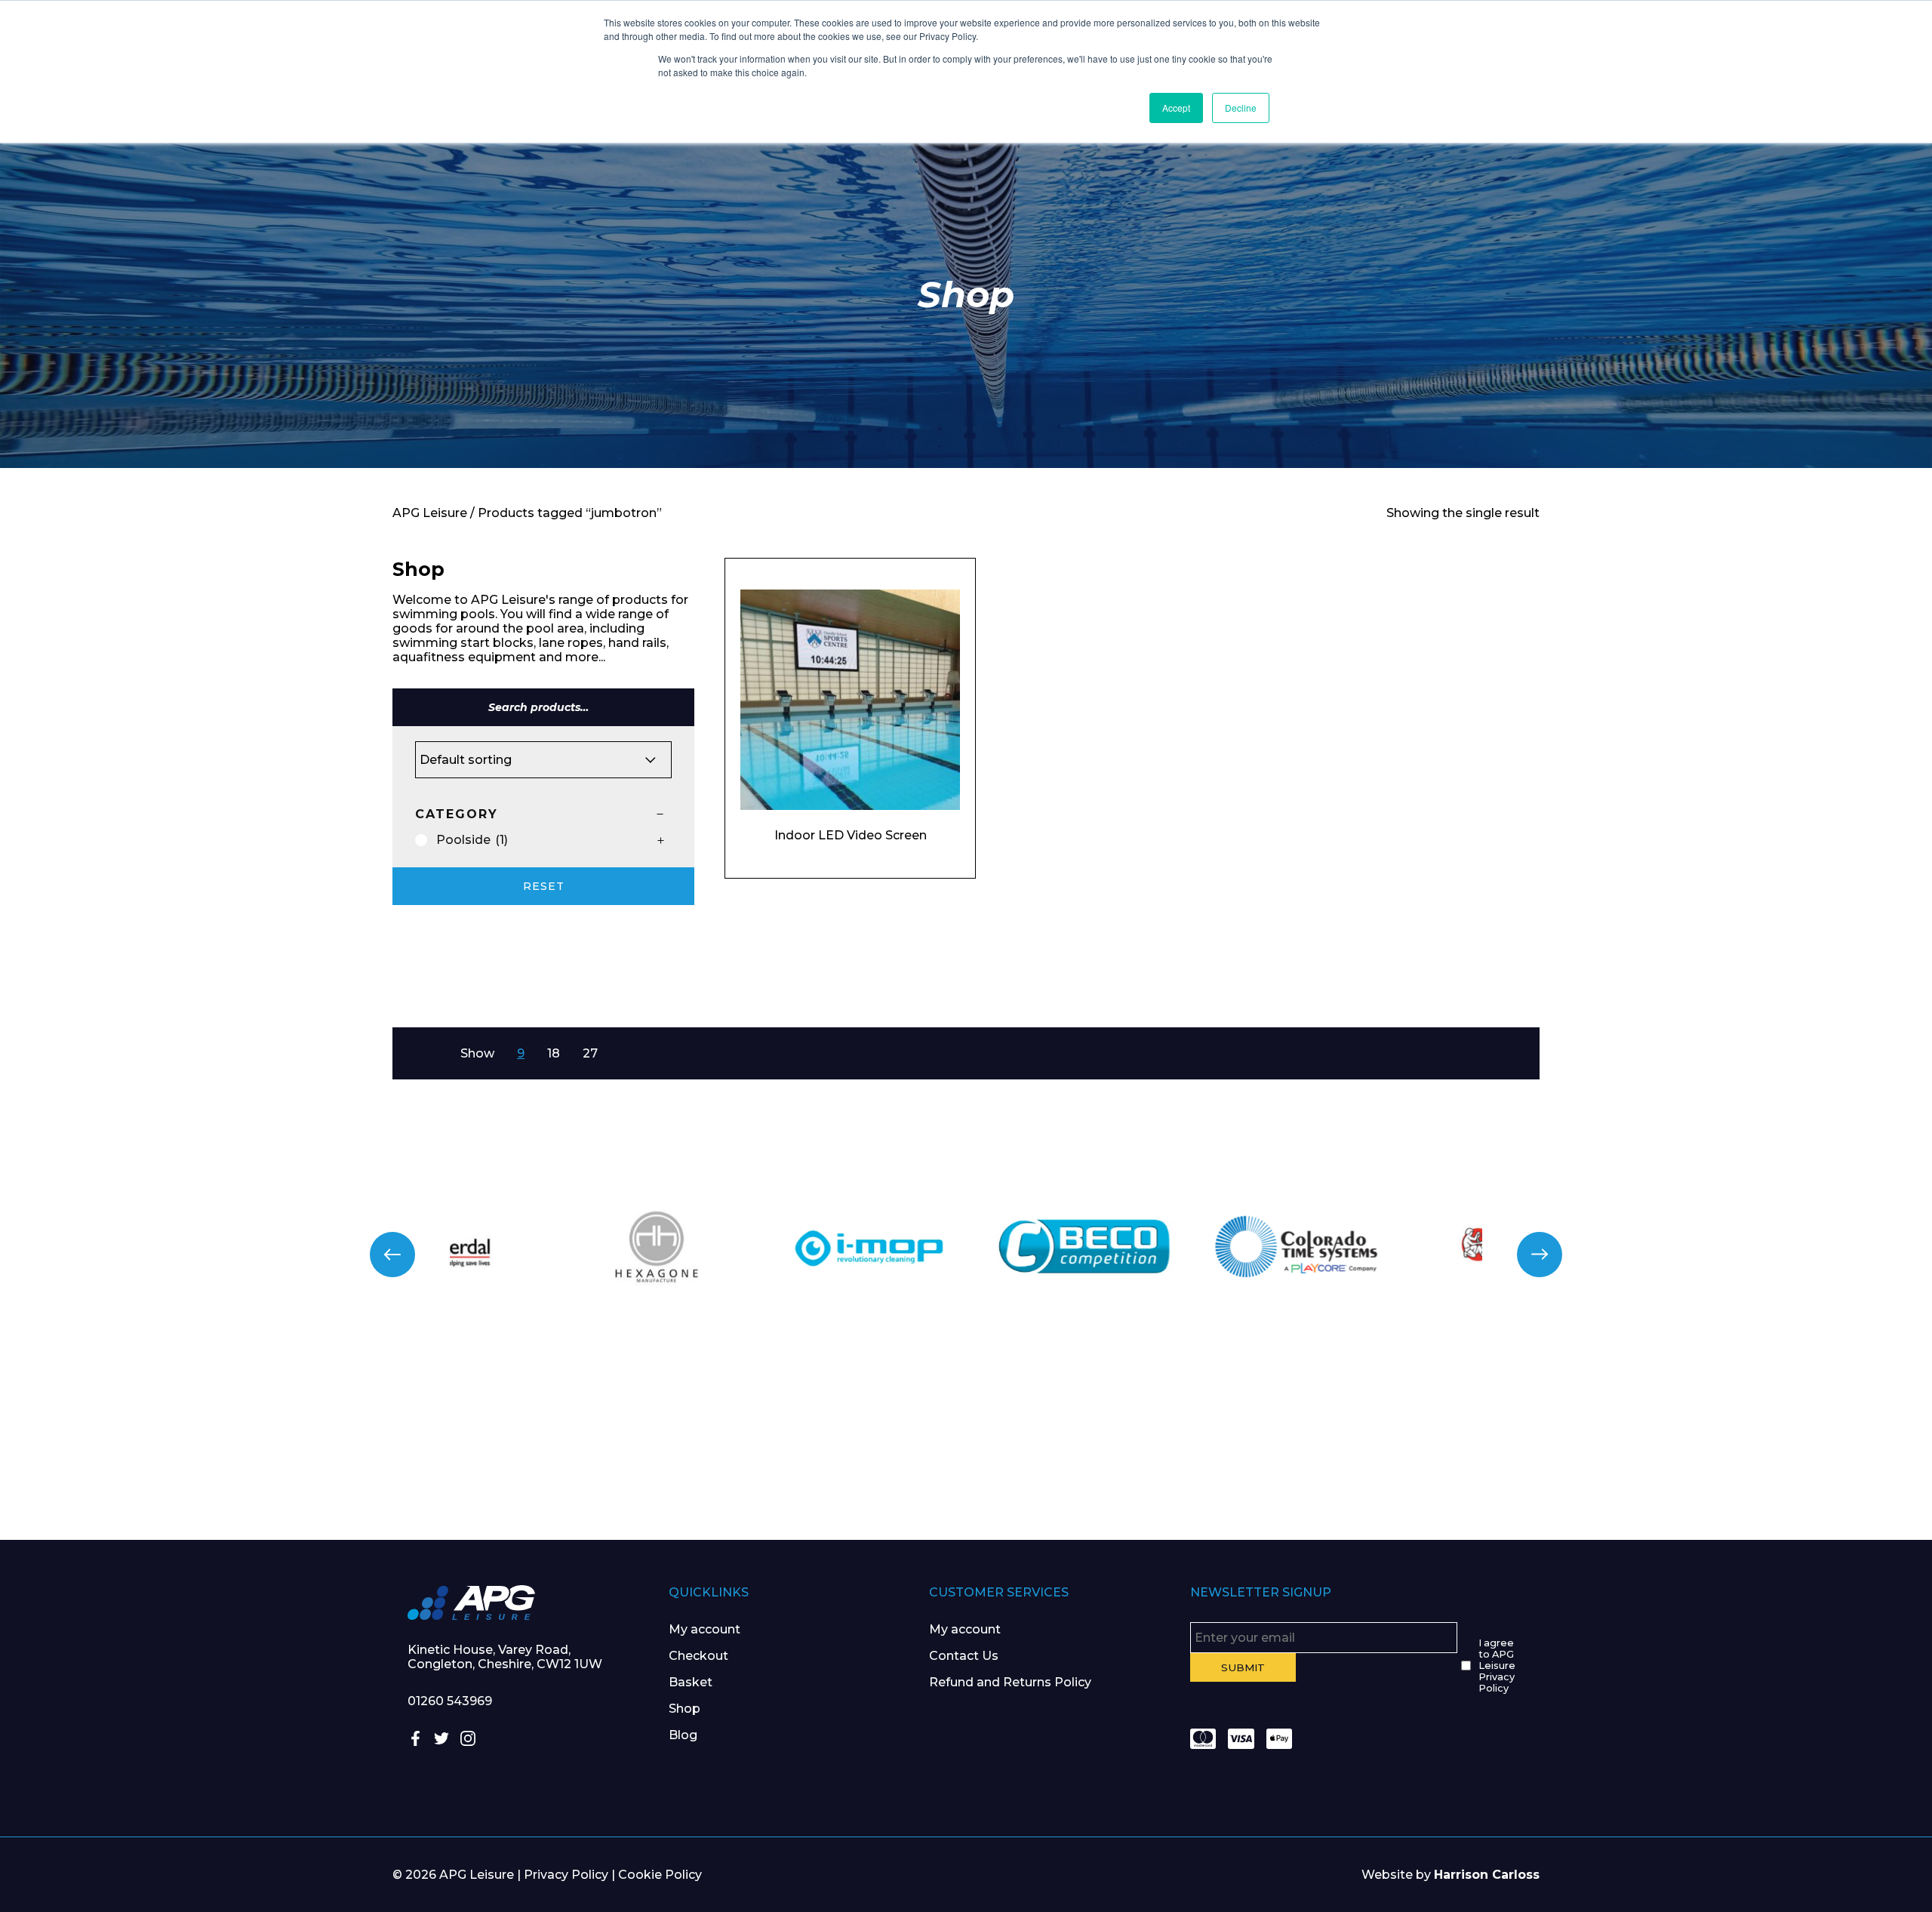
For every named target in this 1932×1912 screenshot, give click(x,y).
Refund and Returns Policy (1010, 1682)
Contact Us (964, 1656)
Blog (683, 1735)
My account (705, 1629)
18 (554, 1053)
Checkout (698, 1656)
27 (590, 1053)
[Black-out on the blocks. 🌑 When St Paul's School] (805, 1441)
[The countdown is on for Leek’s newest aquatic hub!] (1771, 1441)
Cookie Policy (660, 1875)
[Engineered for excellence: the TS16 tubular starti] (1449, 1441)
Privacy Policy (566, 1875)
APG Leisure (430, 513)
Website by (1451, 1875)
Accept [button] (1176, 108)
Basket (691, 1682)
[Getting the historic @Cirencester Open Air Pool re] (483, 1441)
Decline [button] (1241, 108)
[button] (392, 1255)
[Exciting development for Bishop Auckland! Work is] (1127, 1441)
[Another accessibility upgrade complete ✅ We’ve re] (161, 1441)
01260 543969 (450, 1701)
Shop (685, 1709)
